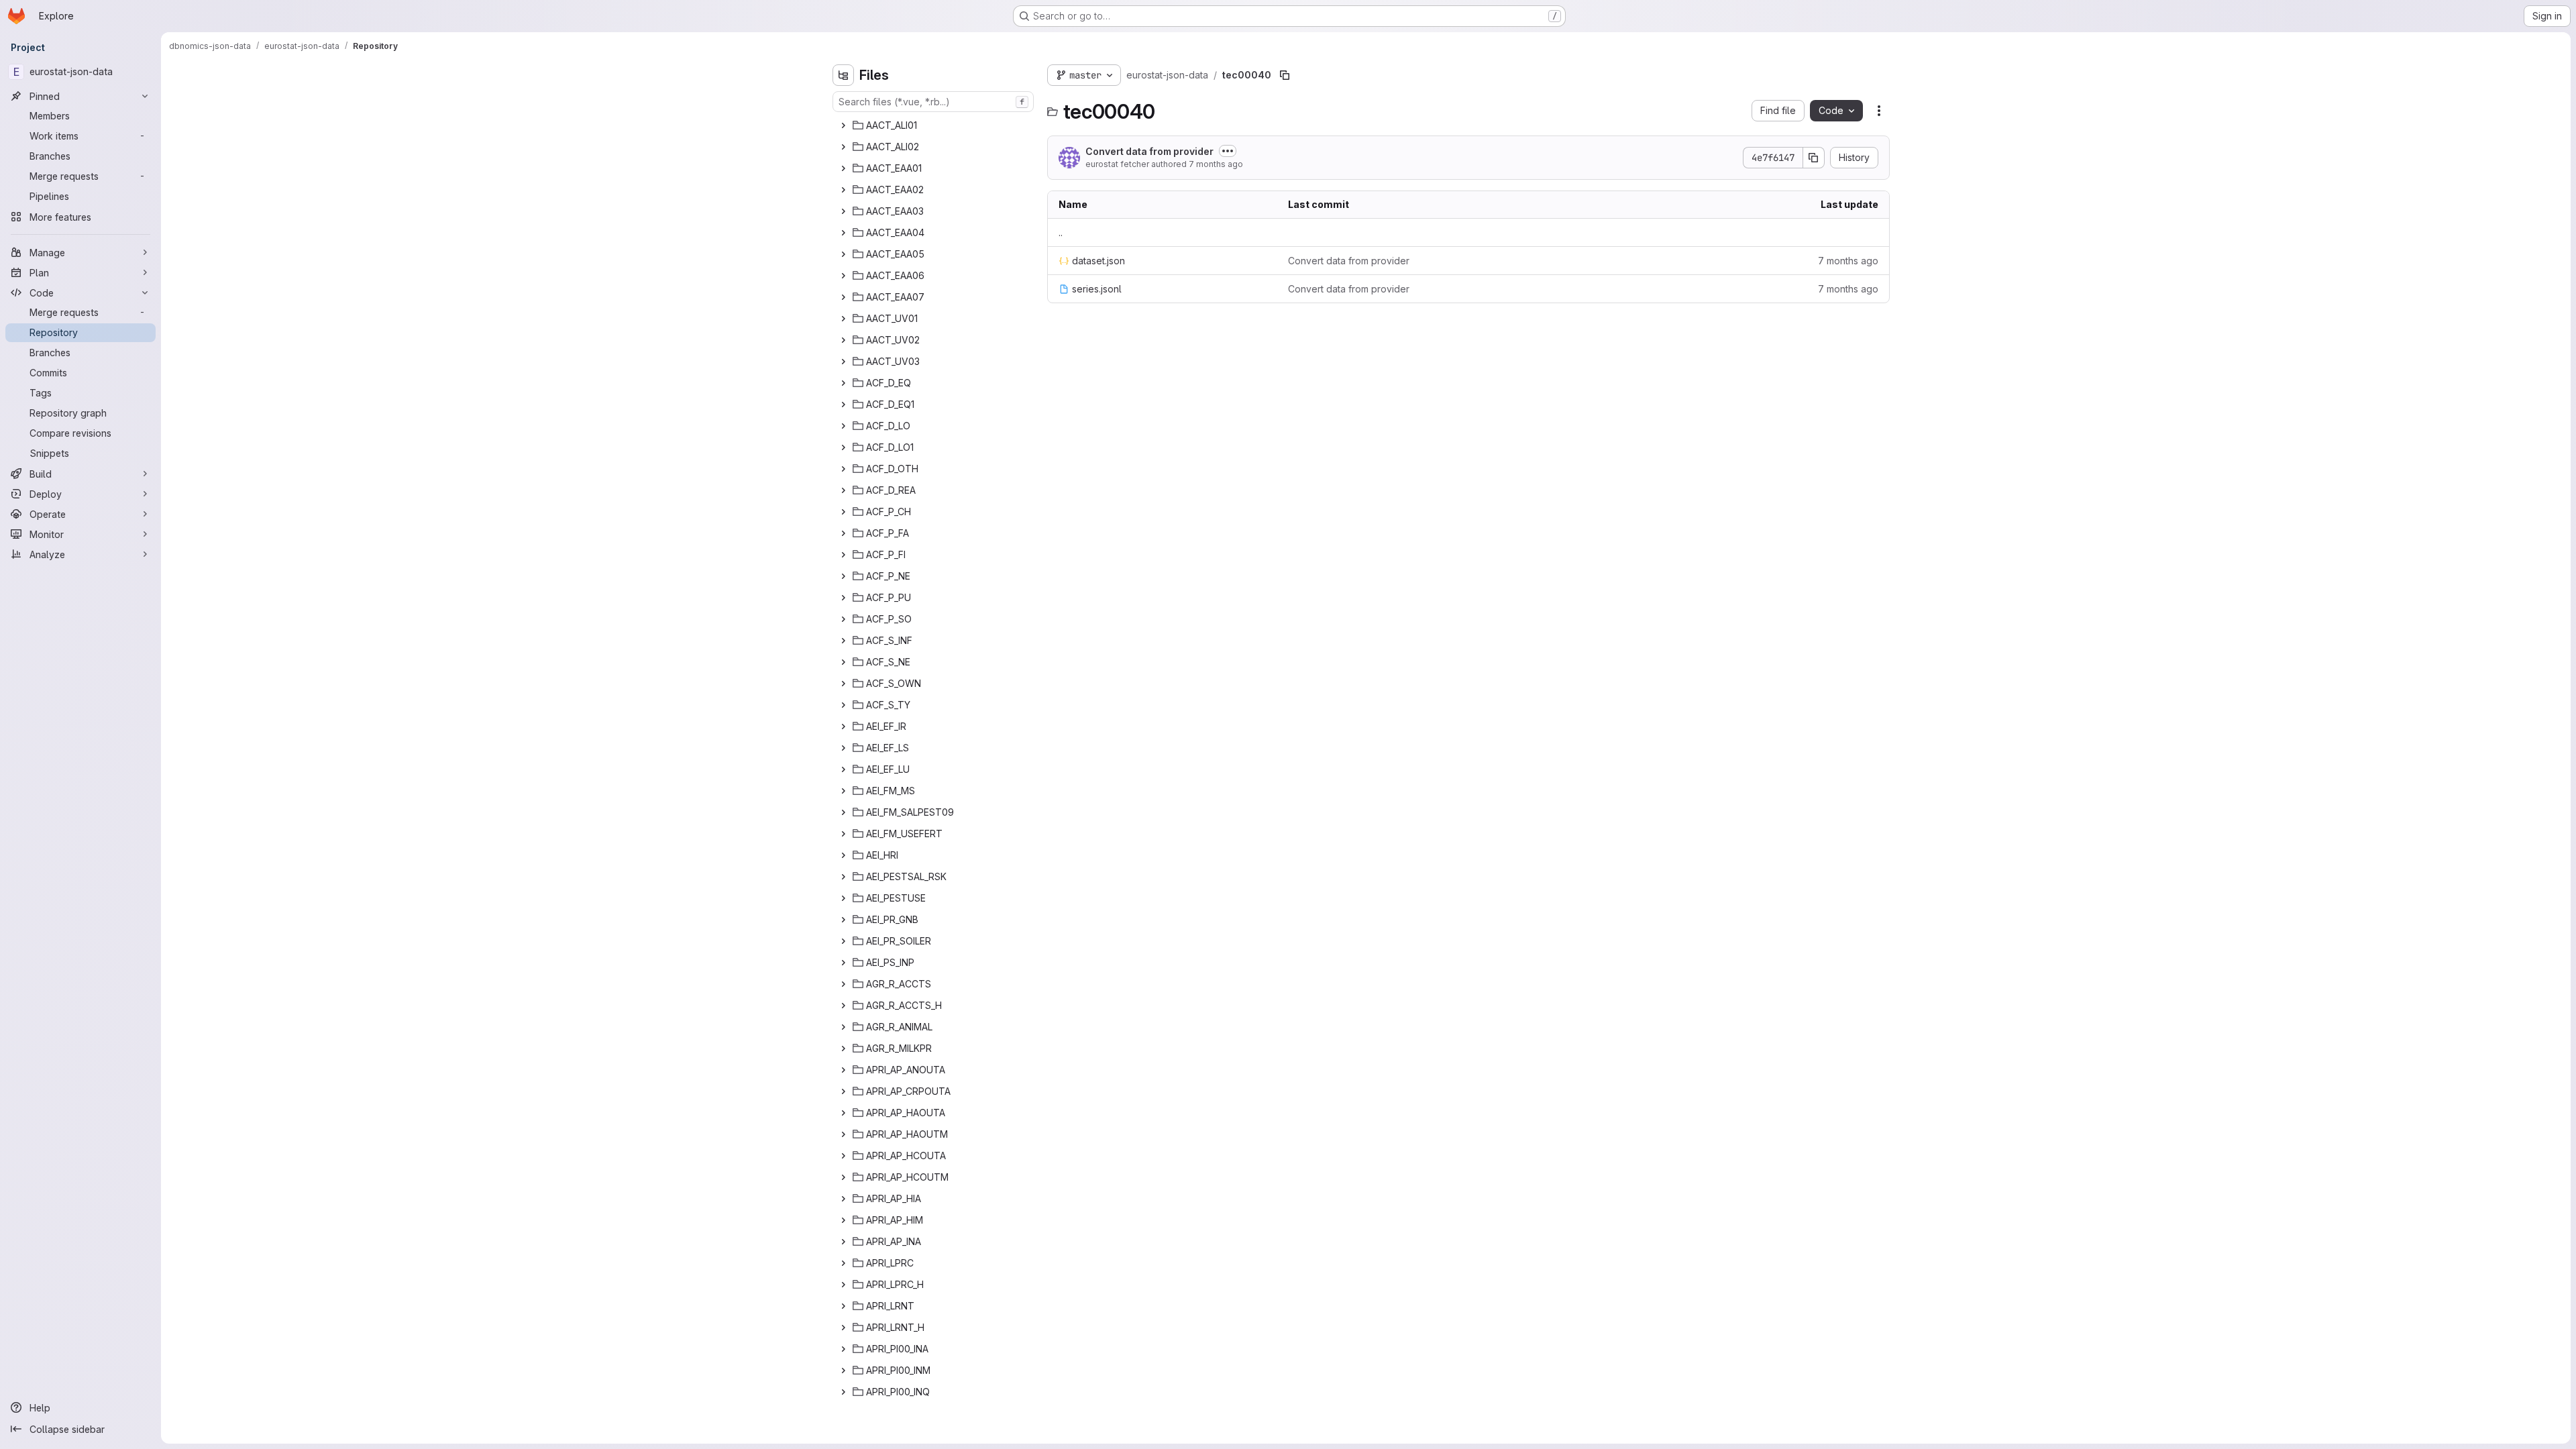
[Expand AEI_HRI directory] (843, 855)
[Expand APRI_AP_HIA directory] (843, 1199)
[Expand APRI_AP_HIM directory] (843, 1220)
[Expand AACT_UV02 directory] (843, 340)
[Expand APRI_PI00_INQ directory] (843, 1392)
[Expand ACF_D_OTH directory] (843, 469)
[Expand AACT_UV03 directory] (843, 362)
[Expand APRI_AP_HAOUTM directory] (843, 1134)
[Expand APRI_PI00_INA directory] (843, 1349)
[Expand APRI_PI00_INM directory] (843, 1371)
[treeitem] (934, 125)
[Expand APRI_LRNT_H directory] (843, 1328)
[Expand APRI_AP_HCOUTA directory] (843, 1156)
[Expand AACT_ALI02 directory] (843, 147)
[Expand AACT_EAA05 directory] (843, 254)
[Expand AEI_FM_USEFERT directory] (843, 834)
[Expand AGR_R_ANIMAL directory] (843, 1027)
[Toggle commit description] (1228, 151)
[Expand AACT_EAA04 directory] (843, 233)
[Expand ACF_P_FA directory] (843, 533)
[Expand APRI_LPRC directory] (843, 1263)
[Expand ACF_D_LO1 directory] (843, 447)
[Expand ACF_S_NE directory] (843, 662)
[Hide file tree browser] (843, 75)
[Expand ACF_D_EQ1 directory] (843, 405)
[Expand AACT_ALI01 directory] (843, 125)
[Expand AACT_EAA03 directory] (843, 211)
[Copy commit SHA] (1814, 158)
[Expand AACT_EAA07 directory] (843, 297)
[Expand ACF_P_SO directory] (843, 619)
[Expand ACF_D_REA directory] (843, 490)
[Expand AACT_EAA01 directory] (843, 168)
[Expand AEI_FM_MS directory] (843, 791)
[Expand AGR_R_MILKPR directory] (843, 1049)
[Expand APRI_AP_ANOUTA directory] (843, 1070)
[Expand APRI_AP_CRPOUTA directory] (843, 1091)
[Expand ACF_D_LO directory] (843, 426)
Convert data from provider (1149, 151)
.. (1061, 232)
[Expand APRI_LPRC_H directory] (843, 1285)
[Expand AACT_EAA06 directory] (843, 276)
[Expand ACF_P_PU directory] (843, 598)
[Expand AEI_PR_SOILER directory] (843, 941)
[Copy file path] (1285, 75)
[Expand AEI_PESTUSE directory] (843, 898)
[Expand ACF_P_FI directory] (843, 555)
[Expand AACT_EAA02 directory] (843, 190)
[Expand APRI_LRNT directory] (843, 1306)
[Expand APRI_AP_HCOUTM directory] (843, 1177)
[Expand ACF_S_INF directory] (843, 641)
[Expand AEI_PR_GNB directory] (843, 920)
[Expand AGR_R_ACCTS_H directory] (843, 1006)
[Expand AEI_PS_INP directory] (843, 963)
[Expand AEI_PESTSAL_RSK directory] (843, 877)
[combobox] (933, 102)
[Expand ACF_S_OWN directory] (843, 684)
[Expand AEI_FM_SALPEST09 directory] (843, 812)
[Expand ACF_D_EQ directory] (843, 383)
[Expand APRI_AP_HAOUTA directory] (843, 1113)
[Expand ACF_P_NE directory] (843, 576)
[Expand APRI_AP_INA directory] (843, 1242)
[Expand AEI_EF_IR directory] (843, 727)
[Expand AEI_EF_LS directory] (843, 748)
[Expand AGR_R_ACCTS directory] (843, 984)
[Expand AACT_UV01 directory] (843, 319)
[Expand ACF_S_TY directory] (843, 705)
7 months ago (1216, 164)
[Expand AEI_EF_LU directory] (843, 769)
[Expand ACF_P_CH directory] (843, 512)
